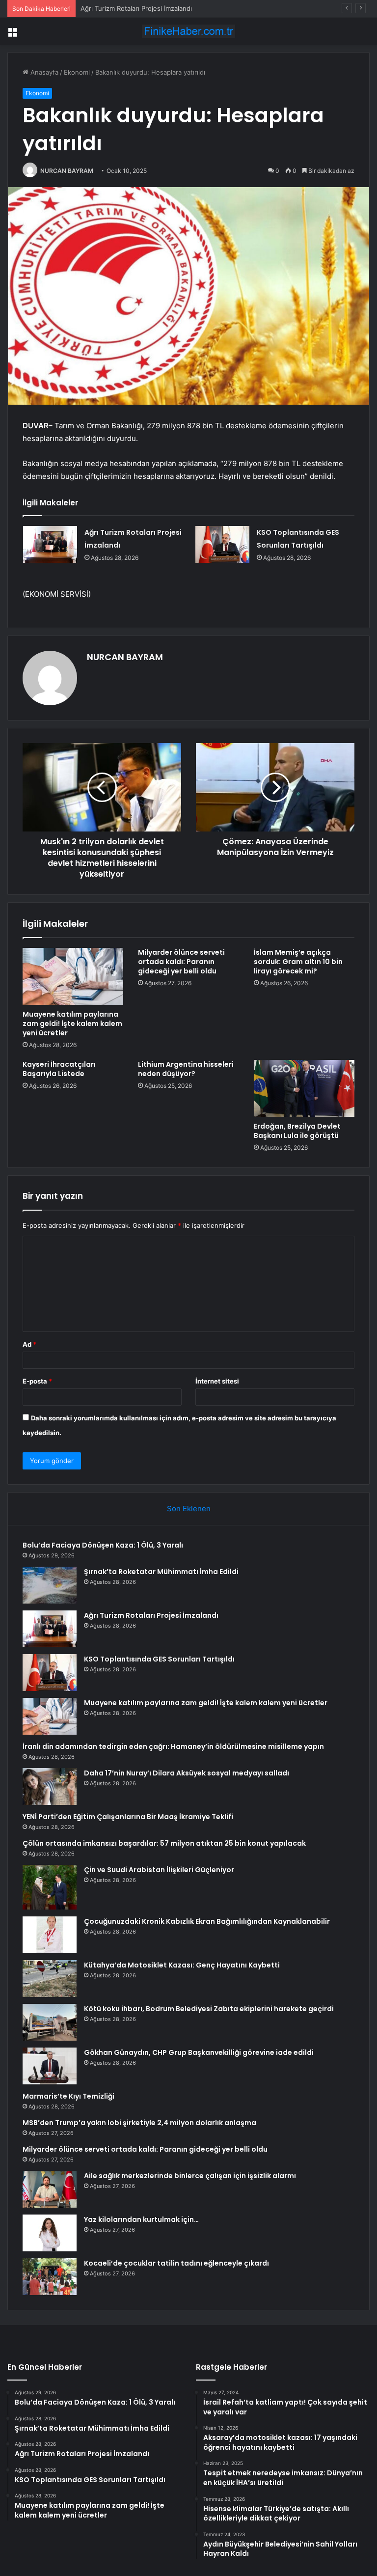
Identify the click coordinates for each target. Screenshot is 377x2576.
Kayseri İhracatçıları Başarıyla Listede (59, 1069)
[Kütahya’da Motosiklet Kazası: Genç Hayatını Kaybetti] (50, 1979)
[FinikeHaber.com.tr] (188, 31)
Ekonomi (77, 72)
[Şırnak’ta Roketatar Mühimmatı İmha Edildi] (50, 1585)
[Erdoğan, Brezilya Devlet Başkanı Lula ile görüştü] (304, 1088)
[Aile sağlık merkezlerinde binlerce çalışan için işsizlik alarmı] (50, 2189)
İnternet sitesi (217, 1381)
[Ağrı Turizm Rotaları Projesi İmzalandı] (50, 544)
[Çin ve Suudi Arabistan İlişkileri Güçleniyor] (50, 1887)
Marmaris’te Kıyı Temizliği (68, 2096)
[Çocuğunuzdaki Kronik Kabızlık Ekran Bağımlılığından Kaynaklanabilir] (50, 1935)
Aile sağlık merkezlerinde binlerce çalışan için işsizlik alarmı (190, 2176)
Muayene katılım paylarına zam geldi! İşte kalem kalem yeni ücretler (72, 1024)
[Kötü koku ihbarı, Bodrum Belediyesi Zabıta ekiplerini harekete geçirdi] (50, 2022)
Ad (29, 1344)
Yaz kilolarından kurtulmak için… (141, 2219)
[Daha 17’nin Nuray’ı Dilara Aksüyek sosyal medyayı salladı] (50, 1787)
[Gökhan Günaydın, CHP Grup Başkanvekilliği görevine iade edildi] (50, 2066)
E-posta (37, 1381)
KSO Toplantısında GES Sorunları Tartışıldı (159, 1659)
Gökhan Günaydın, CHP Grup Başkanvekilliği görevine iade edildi (199, 2052)
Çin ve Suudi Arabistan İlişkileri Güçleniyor (159, 1870)
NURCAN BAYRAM (67, 171)
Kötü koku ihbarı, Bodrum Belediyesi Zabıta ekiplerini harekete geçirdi (209, 2009)
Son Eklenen (189, 1509)
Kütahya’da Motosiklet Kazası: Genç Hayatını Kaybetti (182, 1965)
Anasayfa (43, 72)
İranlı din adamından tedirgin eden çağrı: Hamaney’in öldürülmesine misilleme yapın (173, 1746)
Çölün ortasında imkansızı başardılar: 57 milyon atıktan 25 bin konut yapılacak (164, 1843)
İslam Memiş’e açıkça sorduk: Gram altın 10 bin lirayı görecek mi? (298, 962)
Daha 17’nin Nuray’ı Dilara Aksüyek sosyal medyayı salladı (187, 1773)
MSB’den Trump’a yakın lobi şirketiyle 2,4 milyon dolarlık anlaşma (139, 2123)
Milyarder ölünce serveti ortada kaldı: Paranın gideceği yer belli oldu (181, 962)
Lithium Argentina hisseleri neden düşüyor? (186, 1069)
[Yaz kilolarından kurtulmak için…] (50, 2233)
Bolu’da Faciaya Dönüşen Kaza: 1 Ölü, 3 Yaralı (103, 1545)
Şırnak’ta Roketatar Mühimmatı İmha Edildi (161, 1572)
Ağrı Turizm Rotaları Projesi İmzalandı (136, 8)
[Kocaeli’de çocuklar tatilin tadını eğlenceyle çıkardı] (50, 2277)
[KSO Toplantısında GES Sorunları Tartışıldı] (222, 544)
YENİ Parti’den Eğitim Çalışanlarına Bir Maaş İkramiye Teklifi (128, 1817)
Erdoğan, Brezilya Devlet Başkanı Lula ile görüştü (297, 1131)
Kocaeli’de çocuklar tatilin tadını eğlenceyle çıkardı (176, 2263)
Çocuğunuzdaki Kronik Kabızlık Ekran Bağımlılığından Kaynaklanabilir (207, 1921)
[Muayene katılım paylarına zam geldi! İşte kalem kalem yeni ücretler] (73, 976)
